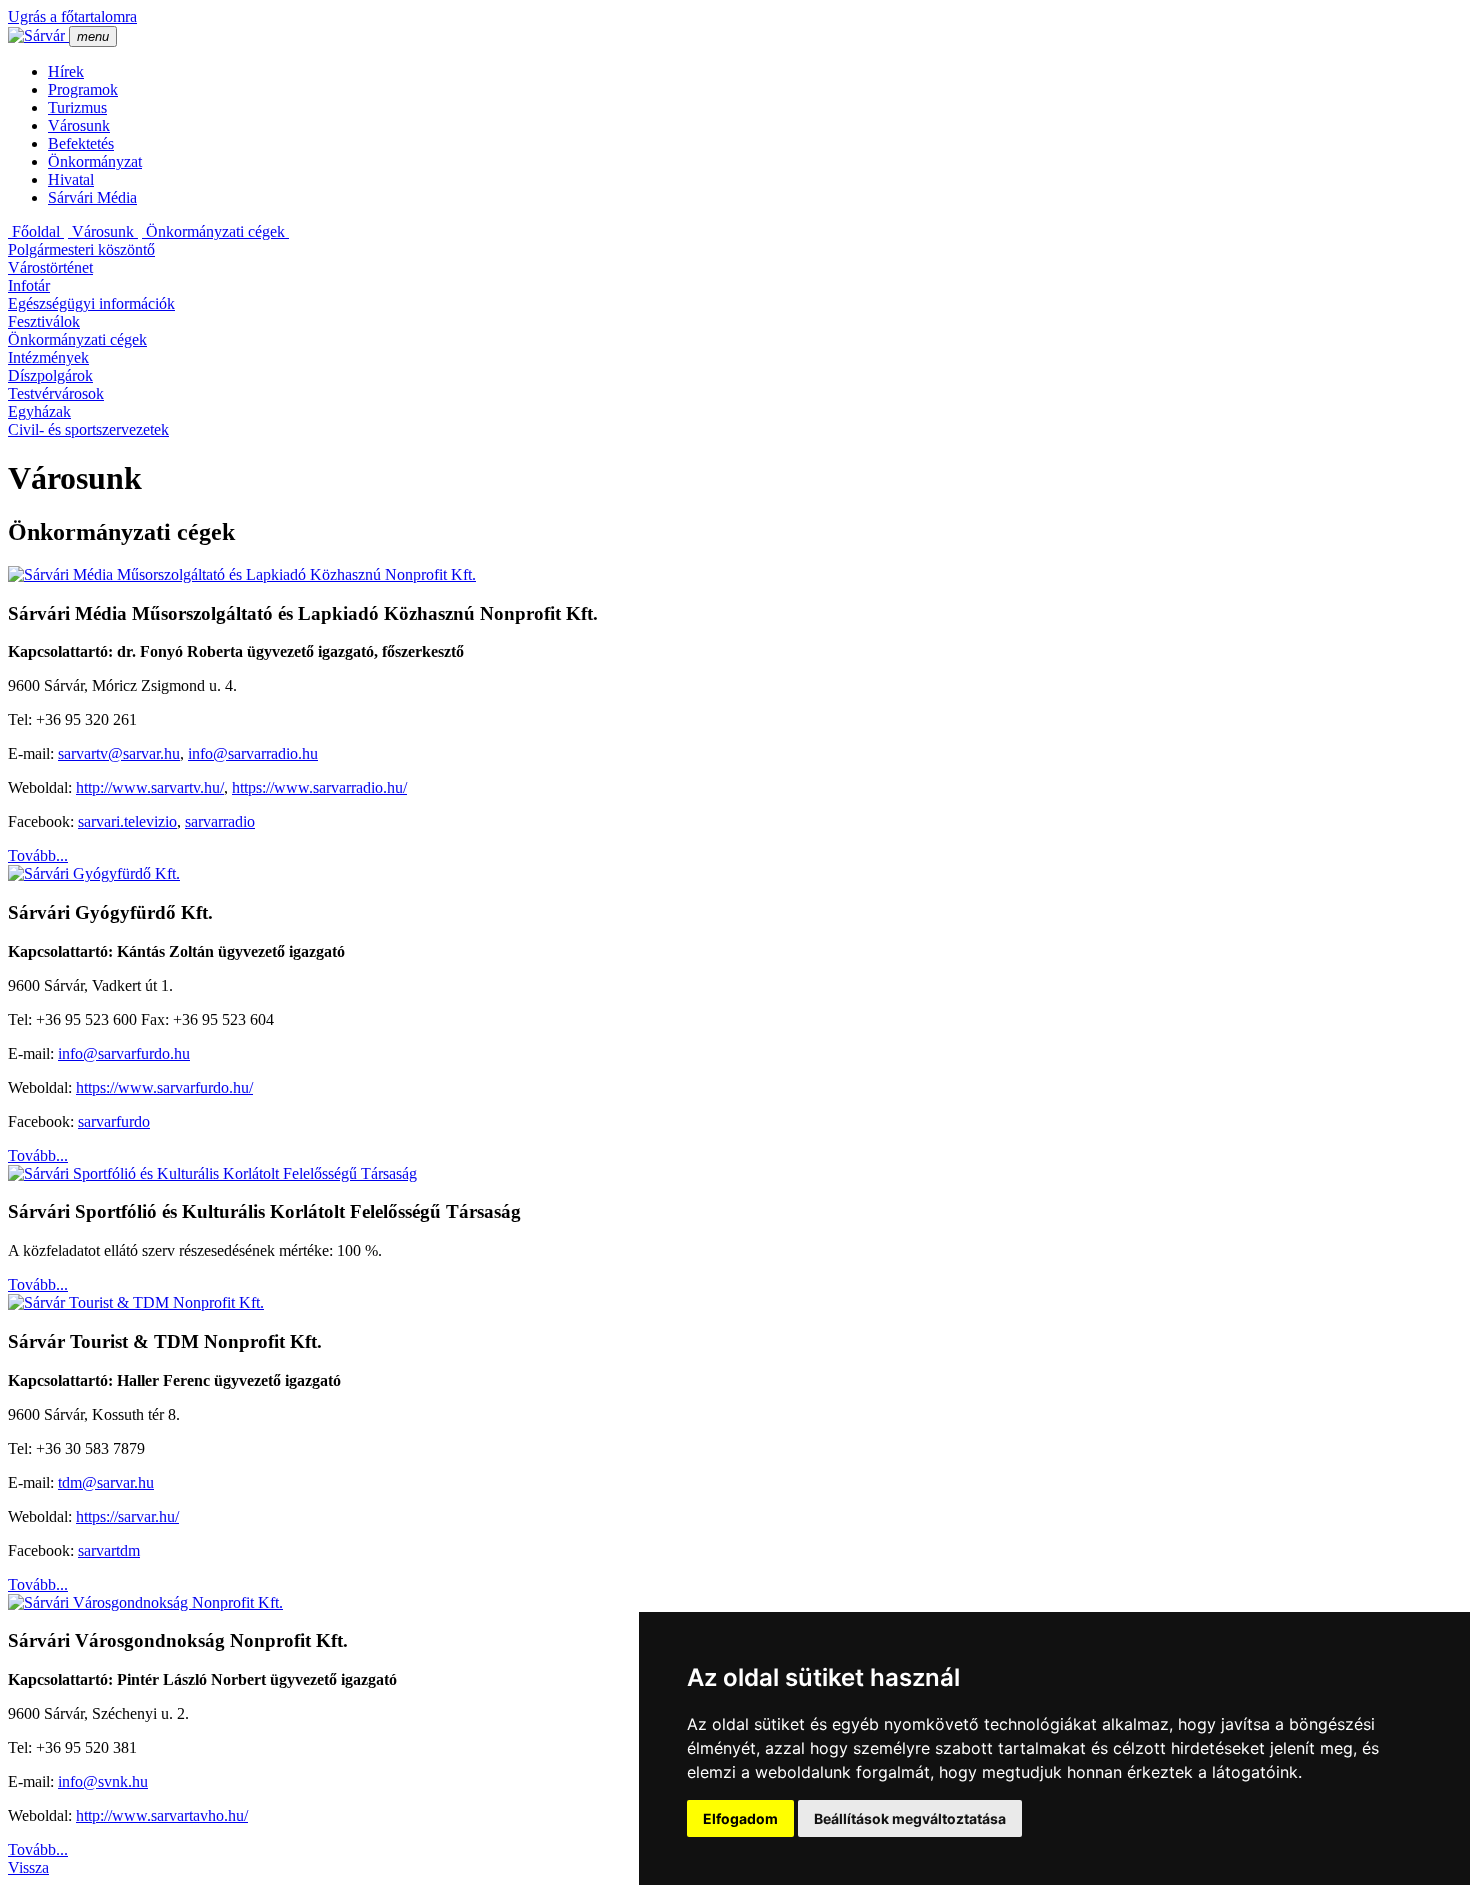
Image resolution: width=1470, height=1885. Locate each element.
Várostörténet (50, 267)
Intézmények (48, 357)
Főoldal (36, 231)
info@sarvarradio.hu (253, 753)
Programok (83, 89)
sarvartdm (109, 1550)
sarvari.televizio (127, 821)
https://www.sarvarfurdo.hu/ (164, 1087)
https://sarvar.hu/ (127, 1516)
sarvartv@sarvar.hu (119, 753)
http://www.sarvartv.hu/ (150, 787)
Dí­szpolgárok (50, 375)
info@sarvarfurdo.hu (124, 1053)
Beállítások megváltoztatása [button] (910, 1818)
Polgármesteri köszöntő (81, 249)
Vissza (28, 1867)
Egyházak (39, 411)
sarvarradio (220, 821)
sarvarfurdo (114, 1121)
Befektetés (81, 143)
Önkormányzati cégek (215, 231)
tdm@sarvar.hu (106, 1482)
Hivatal (71, 179)
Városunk (79, 125)
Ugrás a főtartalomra (72, 16)
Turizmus (77, 107)
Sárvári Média (92, 197)
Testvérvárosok (56, 393)
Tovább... (38, 855)
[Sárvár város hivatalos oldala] (38, 35)
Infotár (29, 285)
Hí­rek (66, 71)
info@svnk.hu (103, 1781)
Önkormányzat (95, 161)
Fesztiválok (44, 321)
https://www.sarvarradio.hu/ (319, 787)
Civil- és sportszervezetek (88, 429)
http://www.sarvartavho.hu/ (162, 1815)
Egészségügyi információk (91, 303)
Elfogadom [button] (740, 1818)
